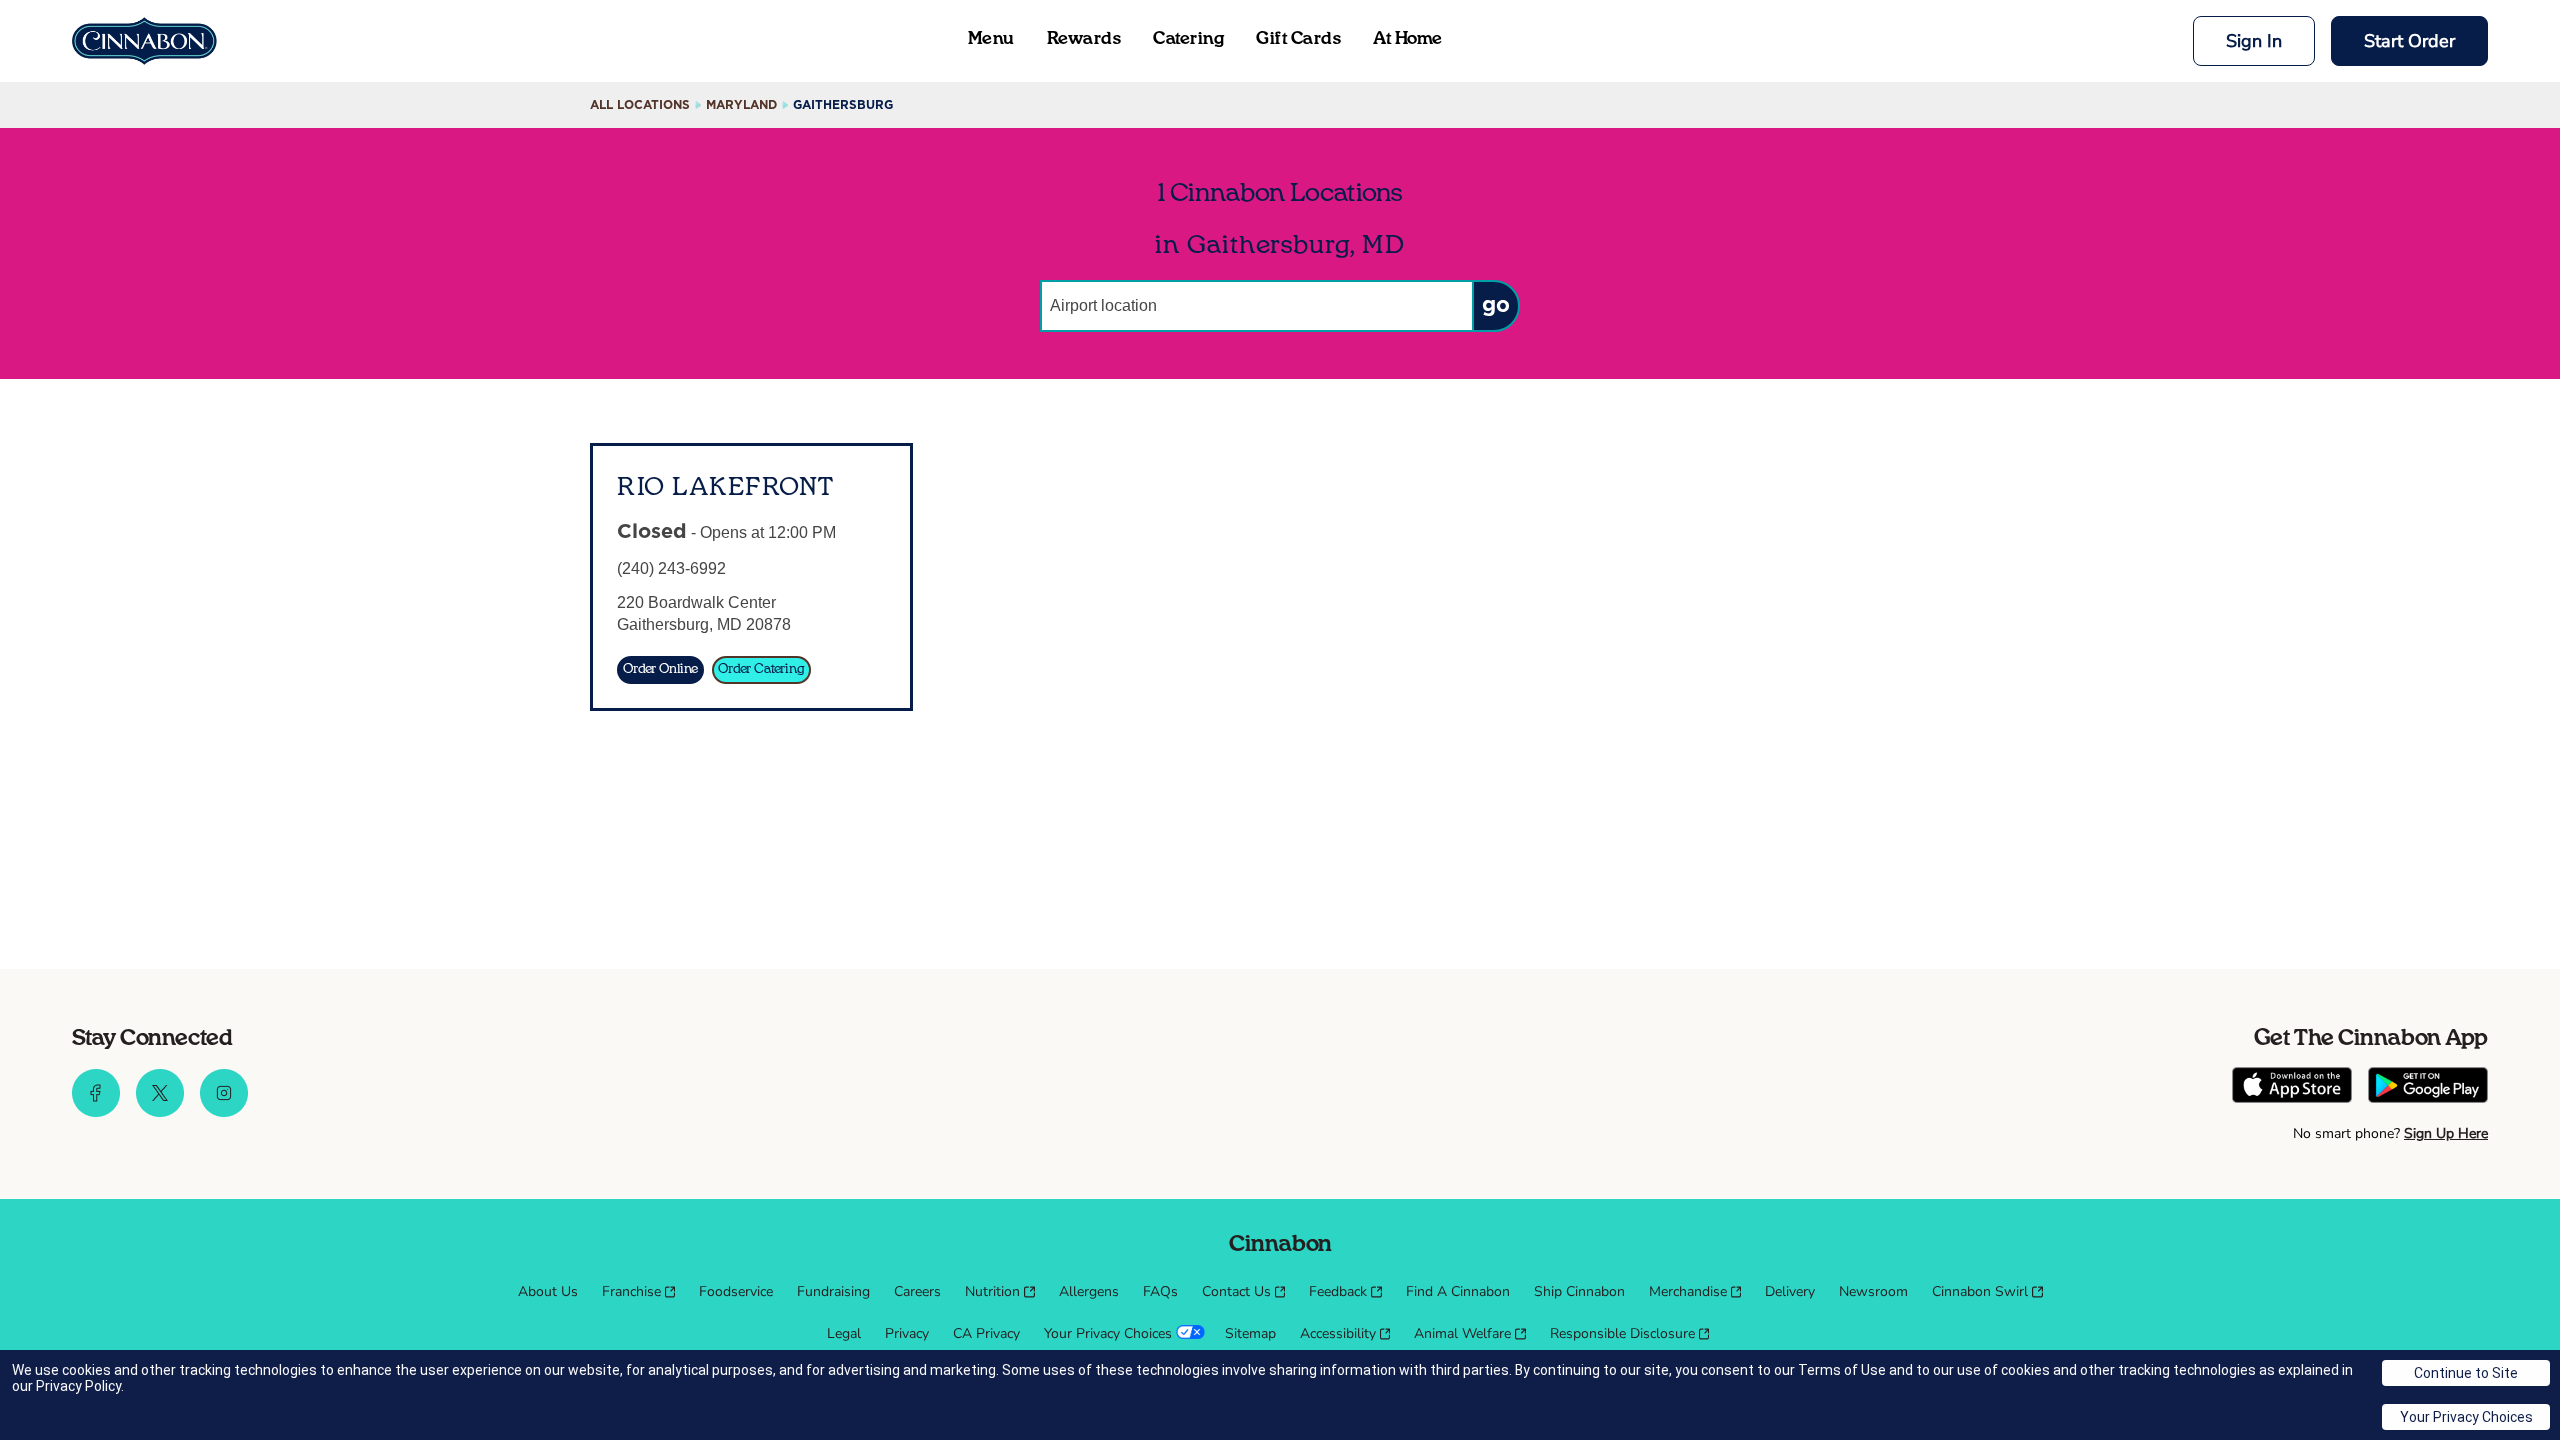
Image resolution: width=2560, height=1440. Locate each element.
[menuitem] (548, 1292)
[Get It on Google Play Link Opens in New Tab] (2428, 1087)
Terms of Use (1842, 1370)
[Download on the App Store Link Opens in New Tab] (2292, 1087)
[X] (160, 1112)
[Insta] (224, 1112)
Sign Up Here (2446, 1133)
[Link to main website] (144, 41)
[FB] (96, 1112)
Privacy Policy (78, 1386)
